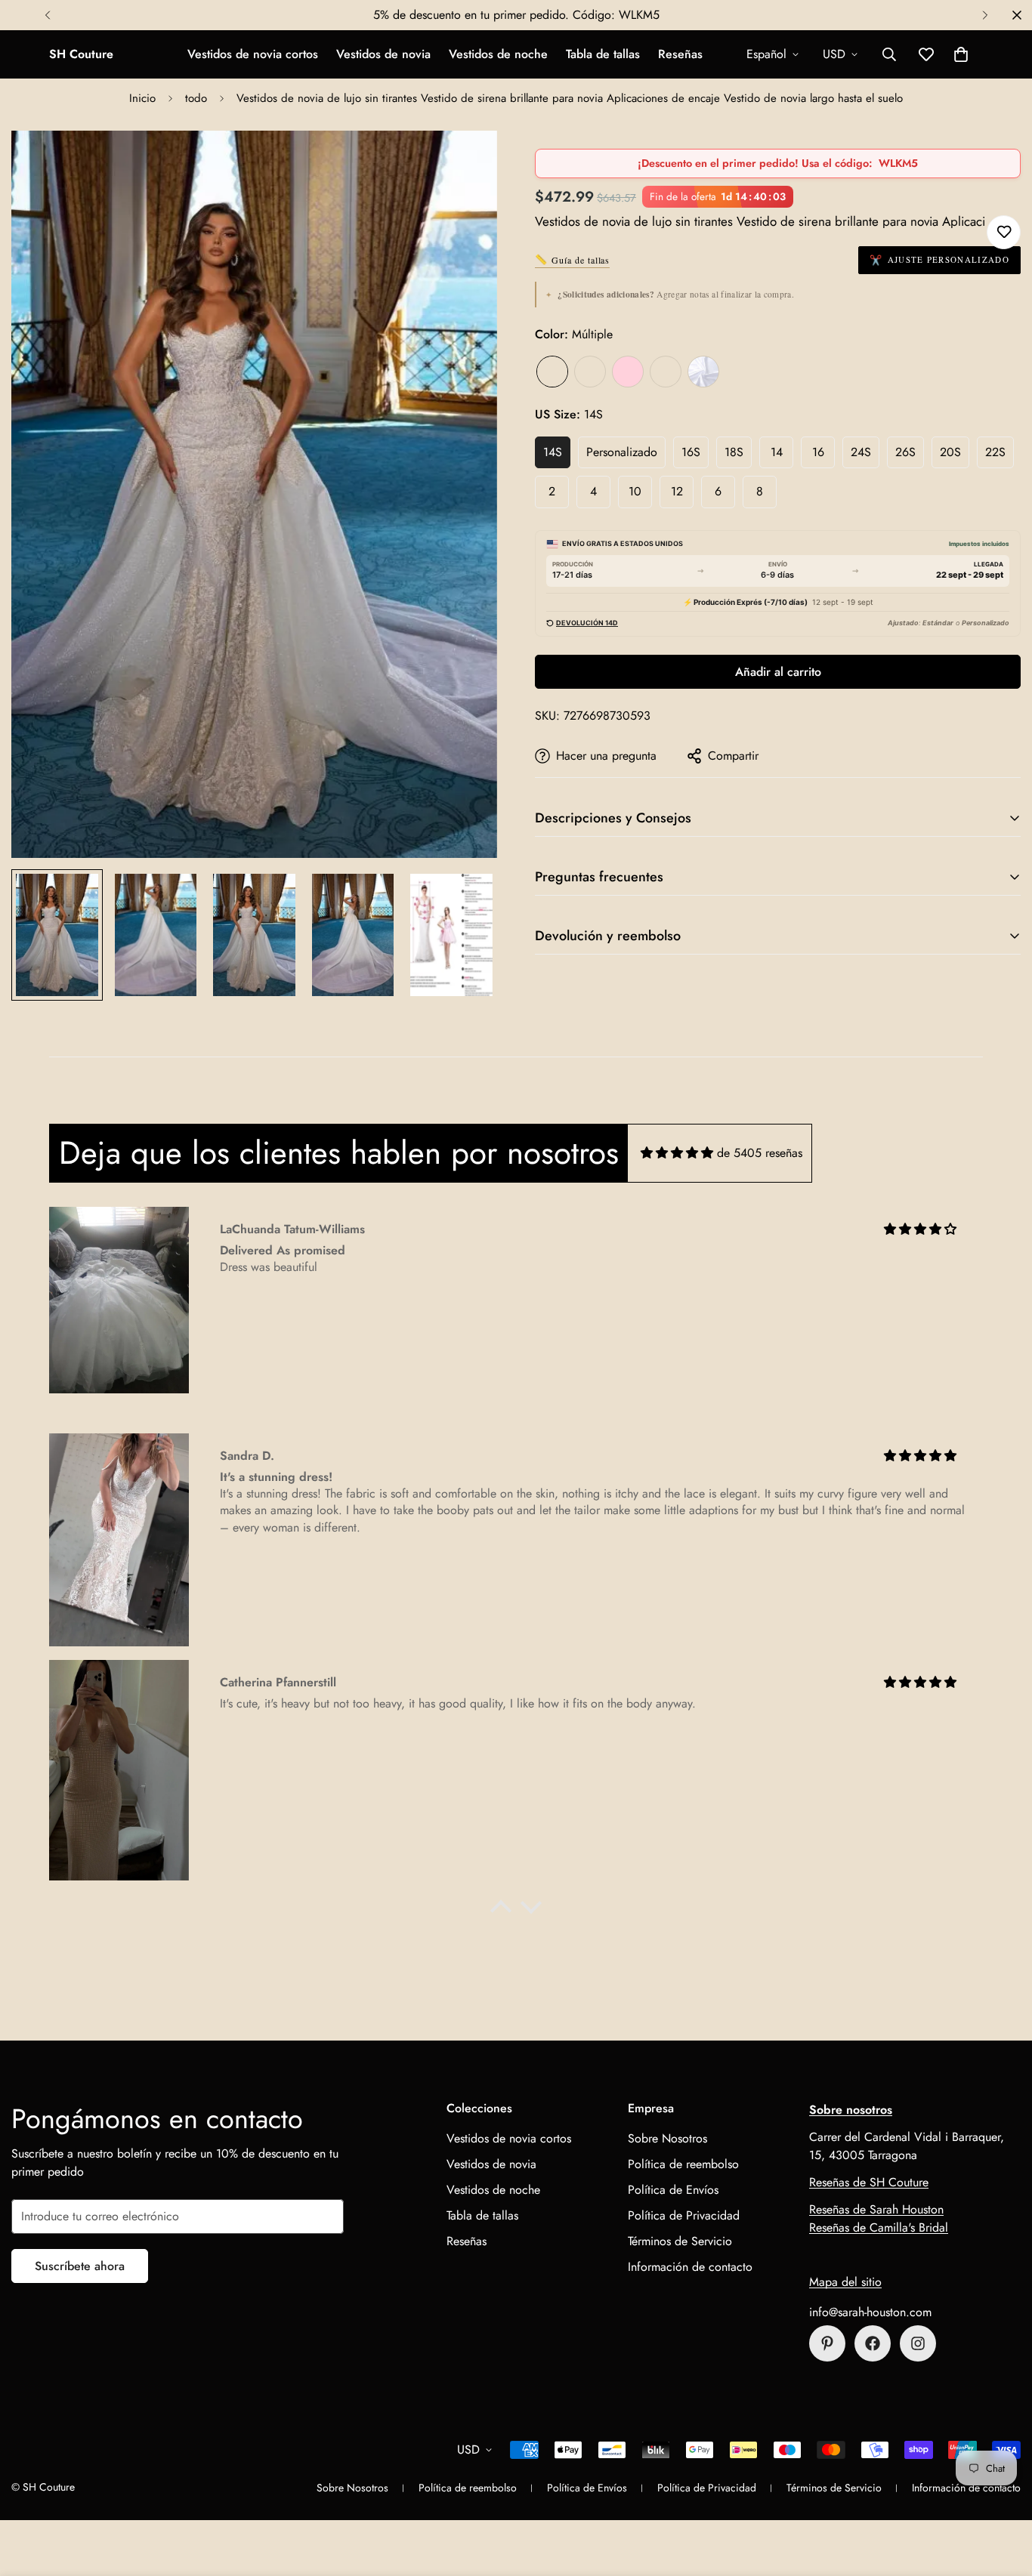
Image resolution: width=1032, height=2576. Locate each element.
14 (777, 452)
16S (691, 452)
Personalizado (622, 452)
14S (553, 452)
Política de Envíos (673, 2190)
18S (734, 452)
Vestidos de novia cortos (253, 54)
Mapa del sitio (845, 2282)
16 (818, 452)
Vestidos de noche (498, 54)
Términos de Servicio (680, 2241)
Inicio (142, 98)
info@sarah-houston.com (870, 2312)
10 (635, 491)
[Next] (985, 15)
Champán (590, 372)
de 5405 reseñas (760, 1153)
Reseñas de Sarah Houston (876, 2209)
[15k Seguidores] (873, 2343)
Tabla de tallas (603, 54)
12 (677, 491)
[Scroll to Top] (1003, 2494)
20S (950, 452)
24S (861, 452)
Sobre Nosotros (667, 2138)
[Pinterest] (827, 2343)
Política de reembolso (683, 2164)
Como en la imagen (666, 372)
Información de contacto (690, 2267)
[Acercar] (465, 163)
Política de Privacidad (684, 2215)
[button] (961, 54)
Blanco (703, 372)
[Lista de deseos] (1004, 232)
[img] (677, 1153)
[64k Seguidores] (918, 2343)
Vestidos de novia (383, 54)
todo (196, 98)
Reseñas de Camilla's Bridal (879, 2227)
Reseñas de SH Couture (869, 2182)
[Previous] (47, 15)
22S (995, 452)
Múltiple (552, 372)
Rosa (628, 372)
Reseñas (680, 54)
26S (905, 452)
